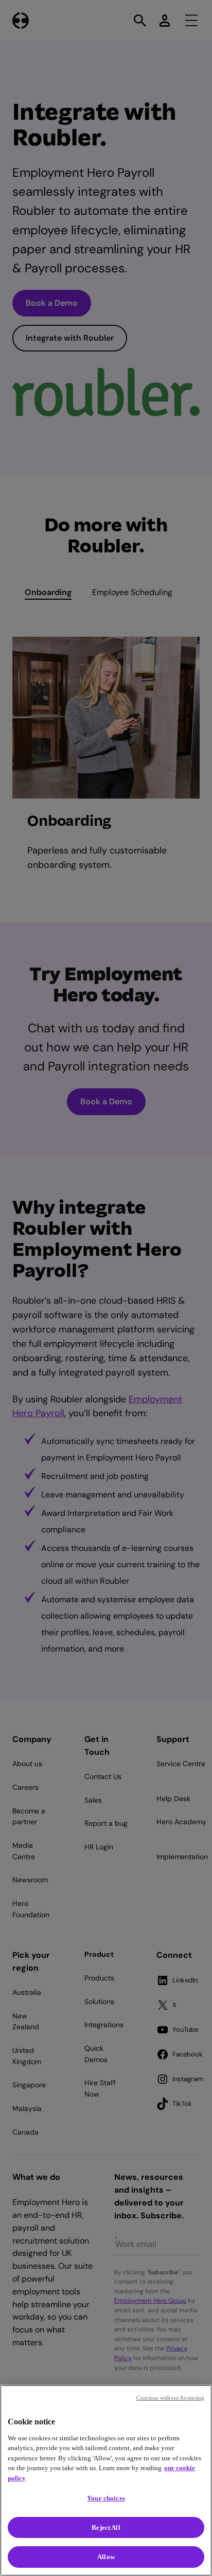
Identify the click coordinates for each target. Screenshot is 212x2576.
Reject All (106, 2527)
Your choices (106, 2498)
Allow (106, 2557)
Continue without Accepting (170, 2398)
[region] (106, 2480)
